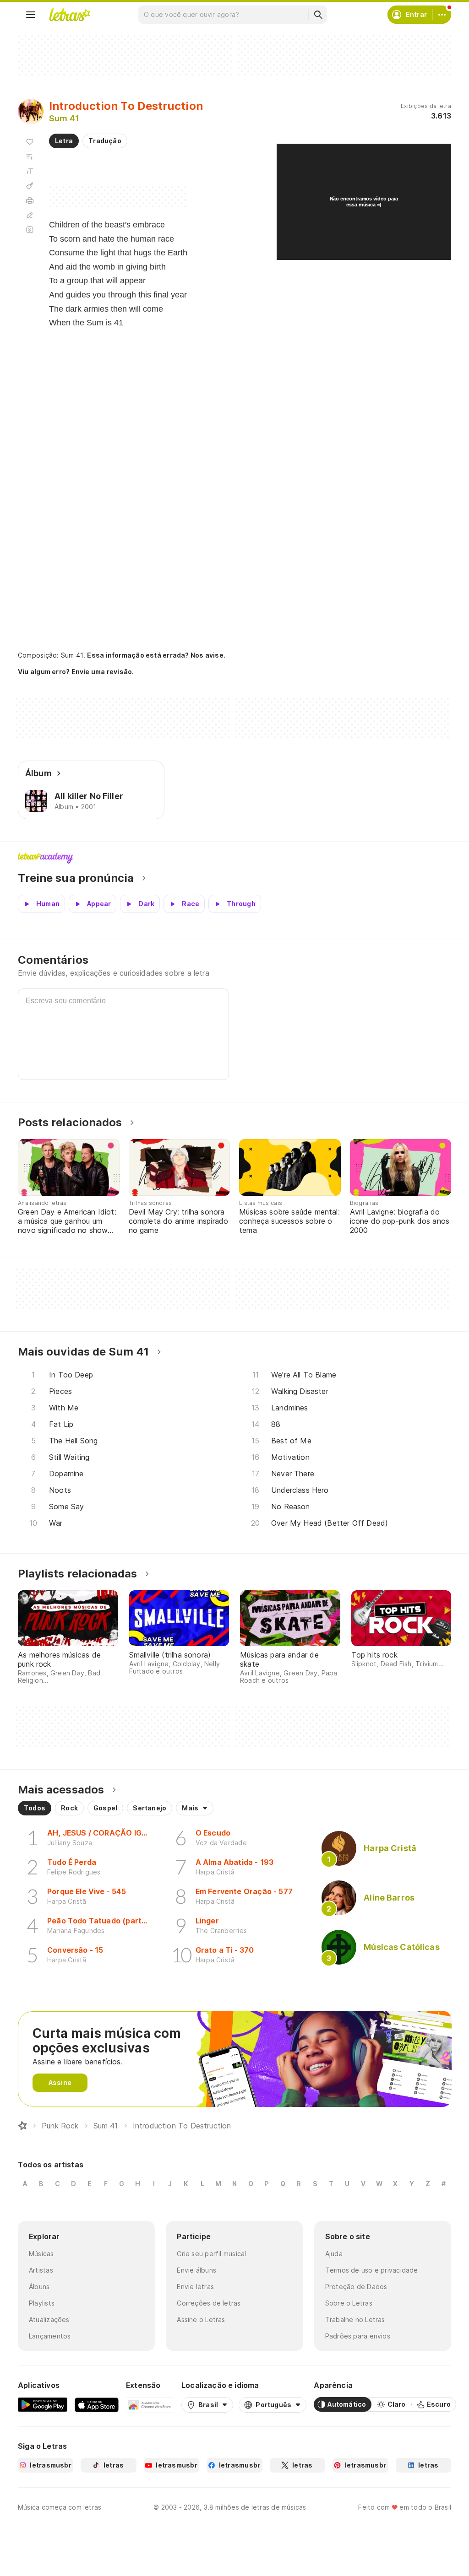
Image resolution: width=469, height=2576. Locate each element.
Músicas (41, 2254)
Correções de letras (209, 2303)
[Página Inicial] (22, 2126)
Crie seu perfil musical (211, 2254)
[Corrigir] (30, 215)
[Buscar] (318, 15)
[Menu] (31, 15)
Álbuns (39, 2287)
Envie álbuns (196, 2270)
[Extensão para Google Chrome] (150, 2404)
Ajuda (334, 2254)
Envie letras (195, 2287)
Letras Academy (234, 858)
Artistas (41, 2270)
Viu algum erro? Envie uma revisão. (76, 672)
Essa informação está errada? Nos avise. (156, 655)
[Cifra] (30, 186)
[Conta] (442, 15)
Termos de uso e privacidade (372, 2270)
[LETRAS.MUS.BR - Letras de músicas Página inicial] (70, 15)
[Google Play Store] (43, 2404)
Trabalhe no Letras (355, 2319)
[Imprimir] (30, 200)
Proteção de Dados (356, 2287)
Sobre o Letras (349, 2303)
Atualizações (49, 2319)
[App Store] (97, 2404)
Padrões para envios (358, 2336)
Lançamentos (50, 2336)
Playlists (42, 2303)
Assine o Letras (201, 2319)
